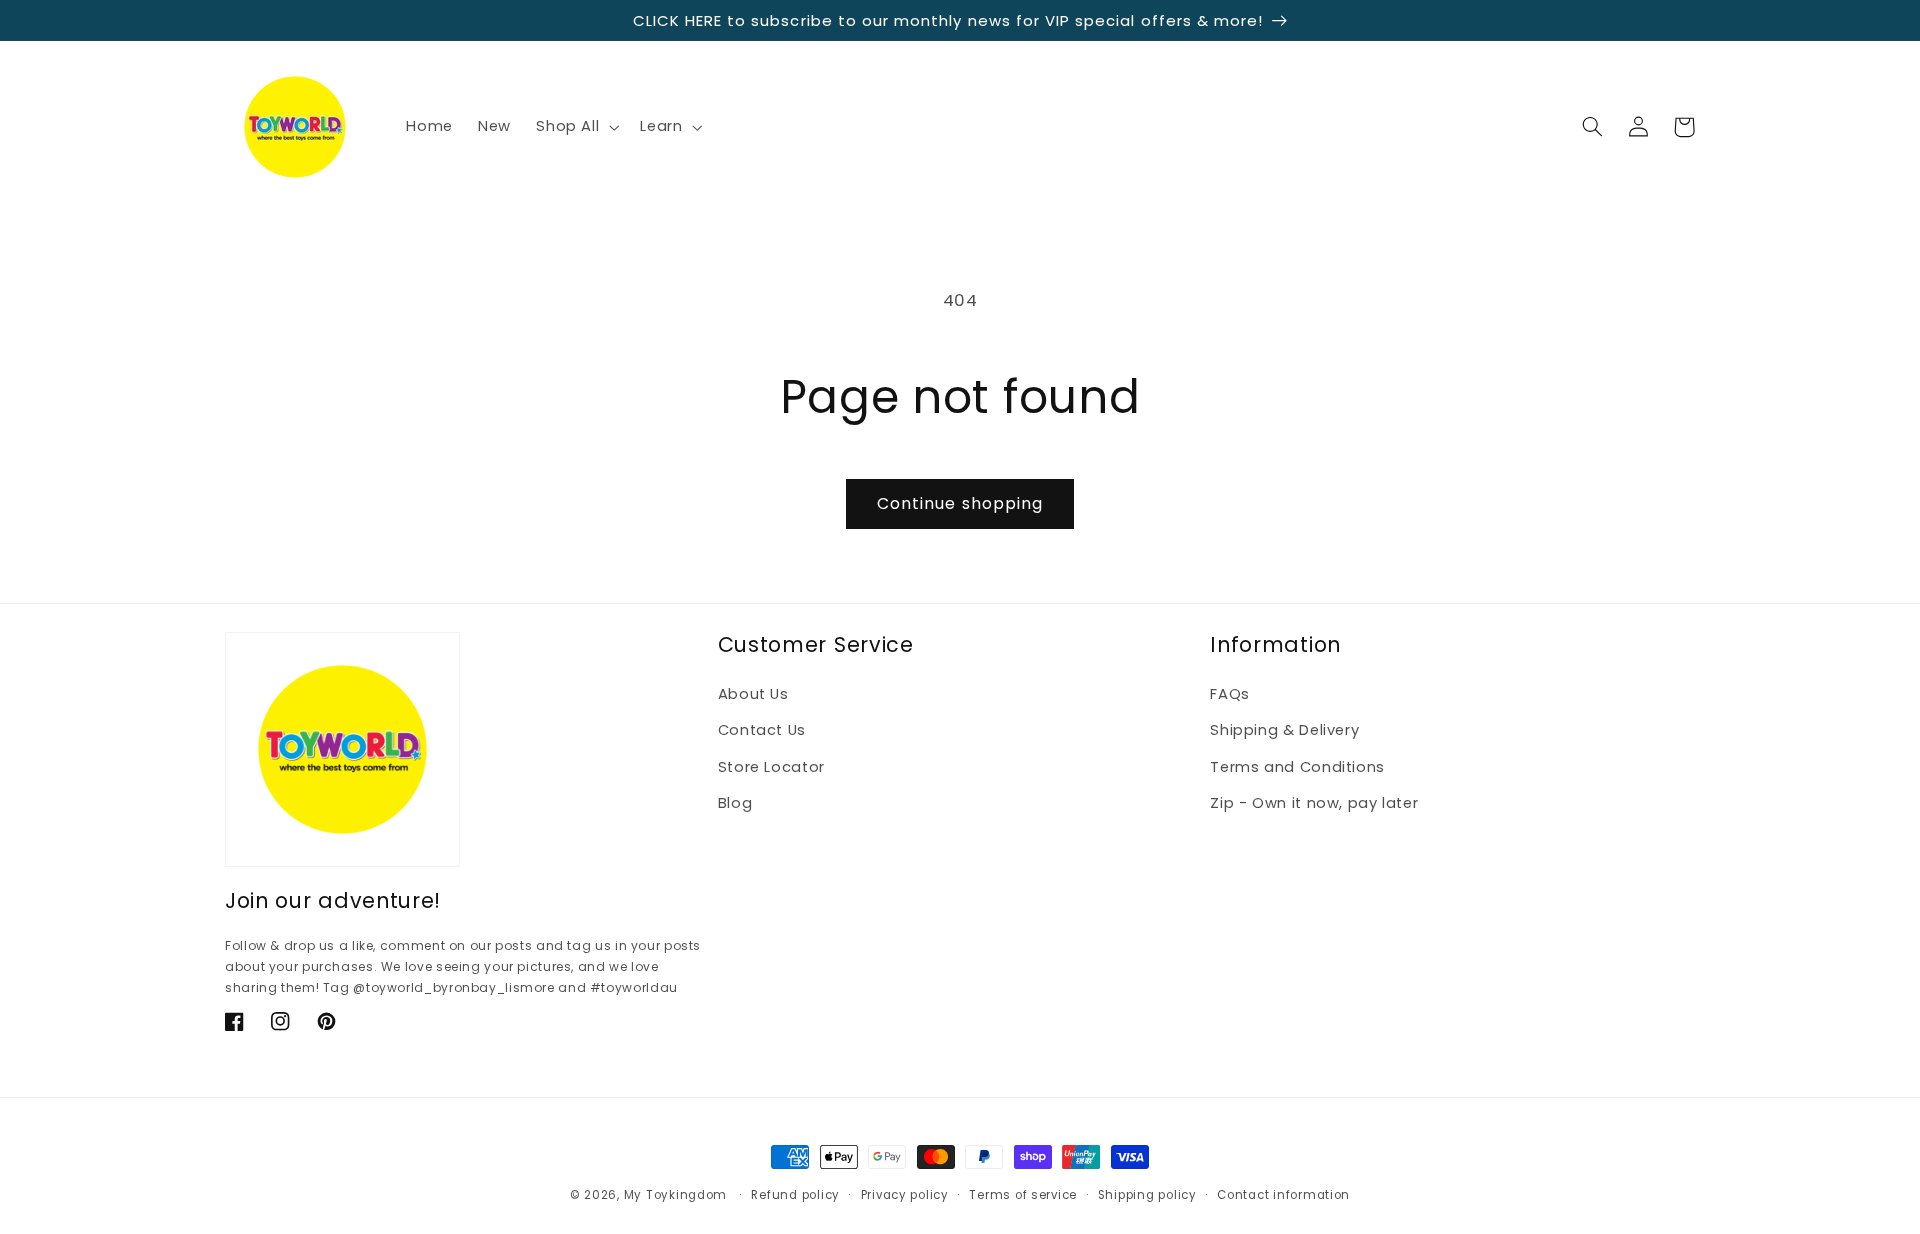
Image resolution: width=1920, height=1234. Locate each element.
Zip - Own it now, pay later (1314, 803)
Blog (735, 803)
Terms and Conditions (1297, 767)
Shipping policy (1147, 1195)
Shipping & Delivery (1284, 730)
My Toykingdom (676, 1195)
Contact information (1283, 1195)
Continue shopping (960, 503)
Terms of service (1023, 1195)
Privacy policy (905, 1195)
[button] (576, 127)
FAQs (1230, 694)
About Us (753, 694)
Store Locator (771, 767)
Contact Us (762, 730)
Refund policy (795, 1195)
